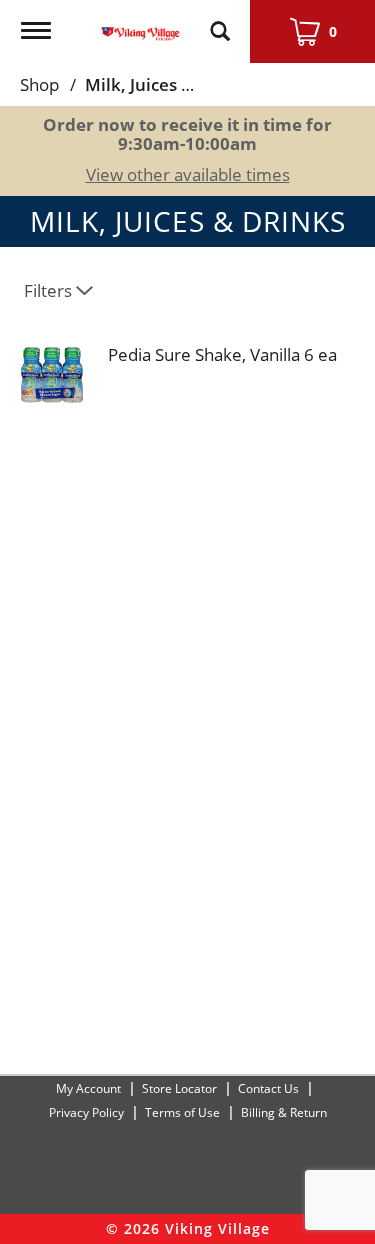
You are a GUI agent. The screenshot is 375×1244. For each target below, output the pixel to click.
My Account (88, 1088)
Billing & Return (284, 1112)
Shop (39, 84)
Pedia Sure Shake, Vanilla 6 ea (222, 354)
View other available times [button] (188, 174)
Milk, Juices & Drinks (168, 84)
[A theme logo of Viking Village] (140, 21)
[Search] (220, 22)
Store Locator (179, 1088)
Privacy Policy (86, 1112)
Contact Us (268, 1088)
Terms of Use (182, 1112)
